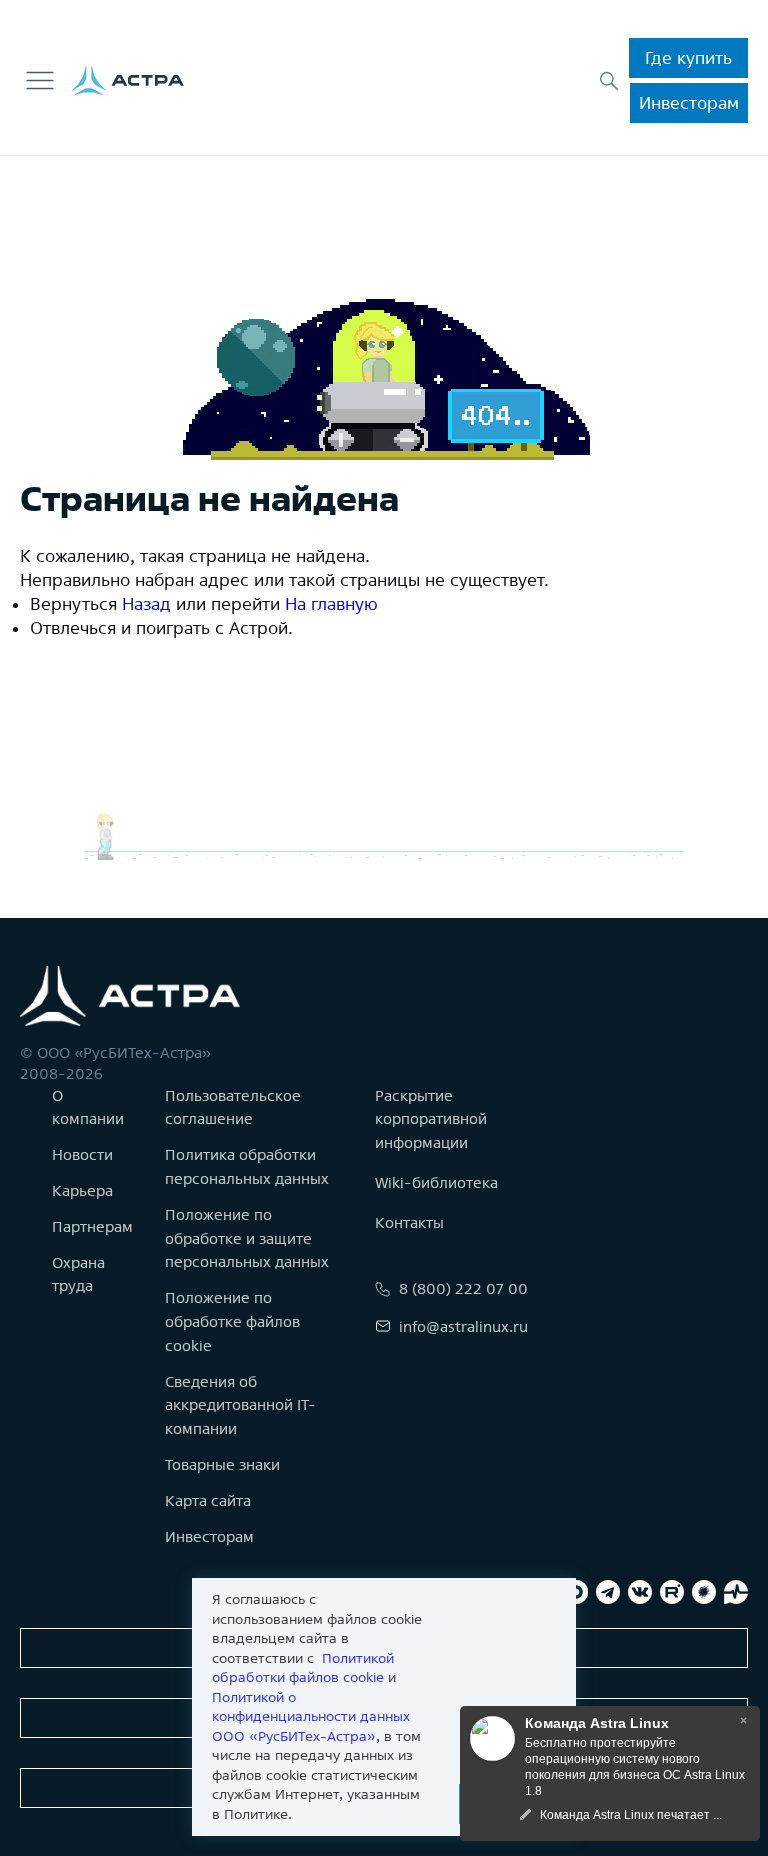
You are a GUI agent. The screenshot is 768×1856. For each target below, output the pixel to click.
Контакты (409, 1222)
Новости (82, 1154)
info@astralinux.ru (463, 1326)
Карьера (82, 1190)
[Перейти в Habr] (704, 1592)
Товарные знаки (222, 1464)
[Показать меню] (40, 81)
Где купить (688, 57)
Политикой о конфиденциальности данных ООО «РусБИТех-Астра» (311, 1716)
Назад (146, 603)
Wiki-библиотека (436, 1182)
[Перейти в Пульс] (736, 1592)
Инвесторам (689, 102)
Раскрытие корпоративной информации (431, 1119)
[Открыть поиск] (609, 81)
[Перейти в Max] (576, 1592)
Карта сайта (208, 1500)
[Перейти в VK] (640, 1592)
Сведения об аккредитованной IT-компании (240, 1405)
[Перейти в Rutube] (672, 1592)
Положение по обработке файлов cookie (232, 1321)
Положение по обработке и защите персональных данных (247, 1238)
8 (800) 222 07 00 (463, 1288)
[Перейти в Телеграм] (608, 1592)
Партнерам (92, 1226)
